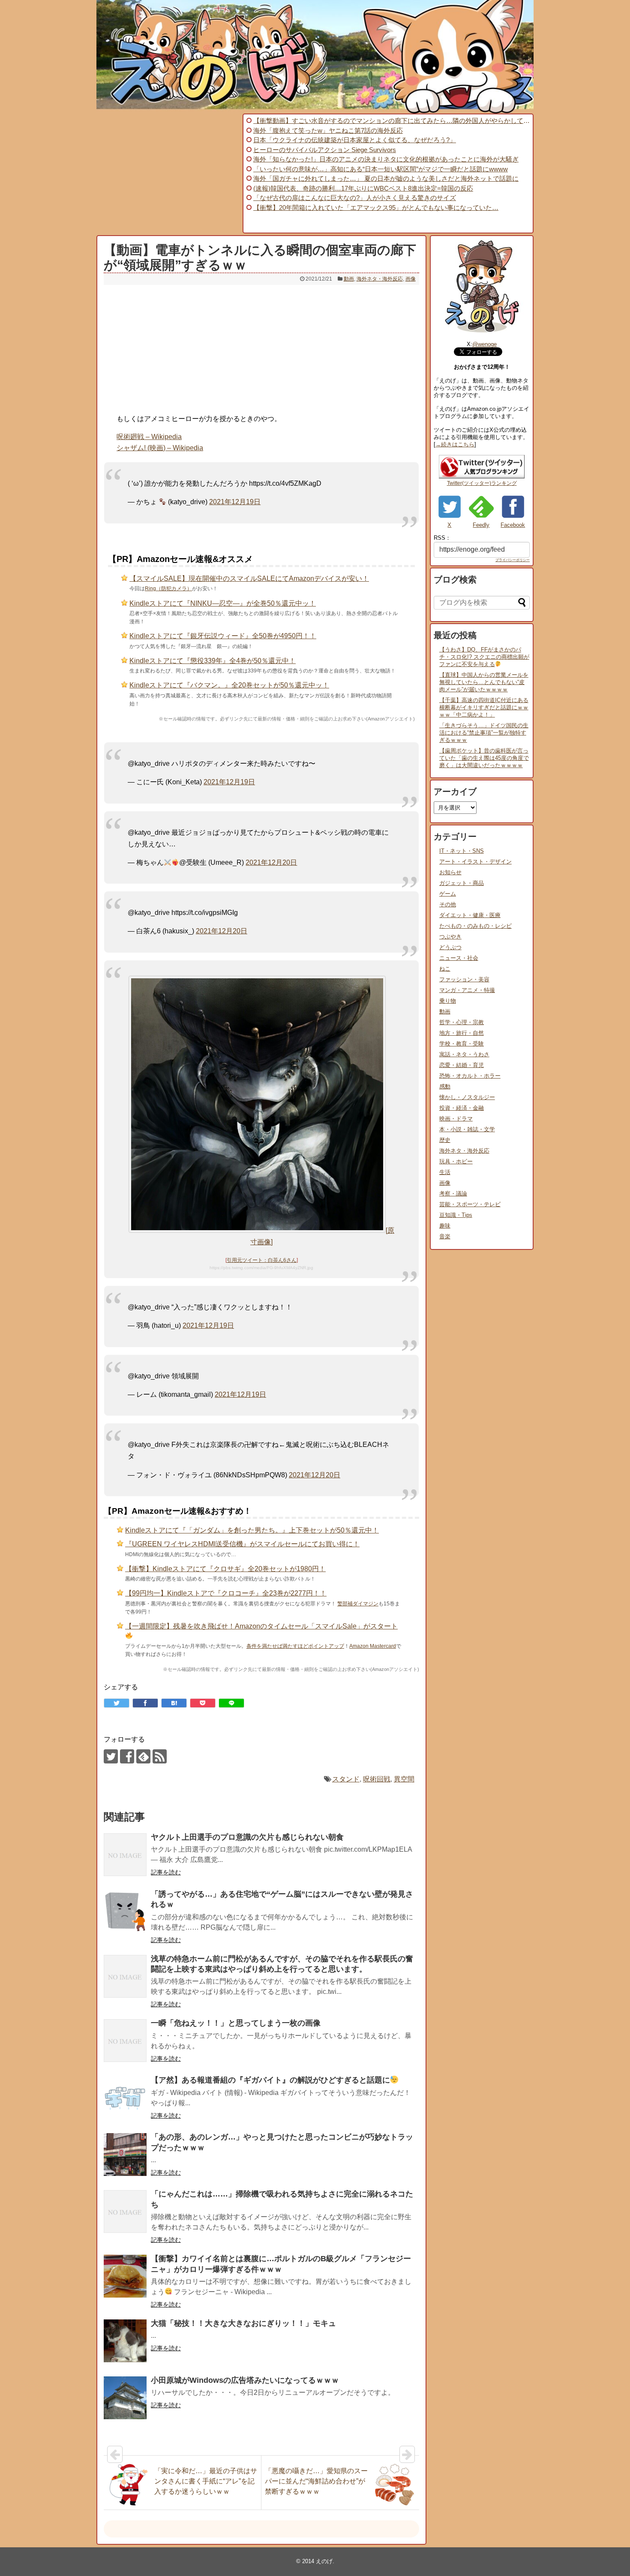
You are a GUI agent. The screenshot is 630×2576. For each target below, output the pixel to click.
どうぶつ (450, 947)
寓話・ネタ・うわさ (464, 1054)
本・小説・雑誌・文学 (467, 1129)
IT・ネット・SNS (462, 851)
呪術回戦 (377, 1779)
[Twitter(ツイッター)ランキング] (482, 477)
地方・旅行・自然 (462, 1033)
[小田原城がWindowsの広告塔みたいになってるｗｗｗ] (125, 2398)
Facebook (513, 525)
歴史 (445, 1140)
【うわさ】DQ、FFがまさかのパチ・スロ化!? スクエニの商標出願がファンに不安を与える (484, 657)
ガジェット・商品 (462, 883)
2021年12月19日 (235, 502)
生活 (445, 1172)
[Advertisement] (168, 173)
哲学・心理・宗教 (462, 1022)
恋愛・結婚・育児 (462, 1065)
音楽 (445, 1236)
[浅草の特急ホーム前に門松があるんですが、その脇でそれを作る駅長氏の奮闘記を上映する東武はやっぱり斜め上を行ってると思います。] (125, 1976)
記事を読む (166, 1872)
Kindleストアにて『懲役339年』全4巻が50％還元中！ (213, 661)
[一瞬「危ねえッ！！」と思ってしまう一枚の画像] (125, 2041)
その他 (448, 904)
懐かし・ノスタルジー (467, 1097)
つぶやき (450, 937)
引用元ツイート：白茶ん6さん (262, 1260)
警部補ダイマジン (358, 1604)
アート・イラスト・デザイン (475, 862)
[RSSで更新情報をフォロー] (160, 1756)
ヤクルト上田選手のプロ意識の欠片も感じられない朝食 (247, 1837)
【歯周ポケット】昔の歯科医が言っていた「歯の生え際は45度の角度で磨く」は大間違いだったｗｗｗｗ (484, 758)
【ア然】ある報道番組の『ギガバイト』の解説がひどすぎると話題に (270, 2080)
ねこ (445, 969)
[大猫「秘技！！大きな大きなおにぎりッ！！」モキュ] (125, 2341)
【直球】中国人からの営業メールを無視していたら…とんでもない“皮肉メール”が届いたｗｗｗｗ (484, 682)
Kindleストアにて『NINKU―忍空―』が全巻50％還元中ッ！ (223, 603)
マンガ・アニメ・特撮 (467, 990)
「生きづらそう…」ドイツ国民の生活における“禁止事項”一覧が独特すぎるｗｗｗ (484, 733)
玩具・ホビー (456, 1161)
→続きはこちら (455, 444)
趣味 (445, 1226)
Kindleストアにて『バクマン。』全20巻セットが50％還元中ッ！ (229, 685)
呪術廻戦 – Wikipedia (149, 437)
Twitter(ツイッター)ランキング (482, 483)
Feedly (481, 525)
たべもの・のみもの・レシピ (475, 926)
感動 (445, 1086)
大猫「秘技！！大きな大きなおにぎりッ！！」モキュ (243, 2323)
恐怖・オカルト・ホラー (470, 1076)
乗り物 (448, 1001)
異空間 (404, 1779)
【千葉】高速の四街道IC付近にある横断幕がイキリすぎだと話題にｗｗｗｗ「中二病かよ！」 (484, 707)
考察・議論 (453, 1194)
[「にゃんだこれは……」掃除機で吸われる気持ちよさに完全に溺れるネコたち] (125, 2211)
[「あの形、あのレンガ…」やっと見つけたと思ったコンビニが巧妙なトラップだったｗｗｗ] (125, 2155)
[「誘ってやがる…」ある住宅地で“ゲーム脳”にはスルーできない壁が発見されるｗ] (125, 1912)
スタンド (346, 1779)
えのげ (324, 2561)
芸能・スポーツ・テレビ (470, 1204)
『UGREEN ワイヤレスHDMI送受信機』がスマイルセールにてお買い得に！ (242, 1544)
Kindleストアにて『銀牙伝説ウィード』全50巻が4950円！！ (223, 636)
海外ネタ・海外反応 (380, 279)
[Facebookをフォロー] (127, 1756)
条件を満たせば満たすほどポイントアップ (295, 1646)
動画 (349, 279)
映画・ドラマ (456, 1119)
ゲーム (448, 894)
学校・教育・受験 (462, 1044)
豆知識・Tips (456, 1215)
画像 (411, 279)
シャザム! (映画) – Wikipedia (160, 448)
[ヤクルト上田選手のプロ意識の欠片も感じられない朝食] (125, 1855)
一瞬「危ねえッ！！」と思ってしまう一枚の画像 (236, 2023)
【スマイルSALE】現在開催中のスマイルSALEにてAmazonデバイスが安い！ (249, 578)
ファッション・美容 (464, 979)
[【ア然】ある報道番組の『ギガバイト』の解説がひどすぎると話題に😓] (125, 2098)
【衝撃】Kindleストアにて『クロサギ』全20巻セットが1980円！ (225, 1569)
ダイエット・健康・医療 (470, 915)
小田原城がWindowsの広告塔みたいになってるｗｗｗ (245, 2380)
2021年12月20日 (271, 862)
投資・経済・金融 (462, 1108)
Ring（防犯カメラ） (168, 589)
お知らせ (450, 872)
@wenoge (484, 344)
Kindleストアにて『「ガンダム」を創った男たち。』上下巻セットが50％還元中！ (252, 1530)
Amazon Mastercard (373, 1646)
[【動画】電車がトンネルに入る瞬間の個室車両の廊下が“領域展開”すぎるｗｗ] (174, 1703)
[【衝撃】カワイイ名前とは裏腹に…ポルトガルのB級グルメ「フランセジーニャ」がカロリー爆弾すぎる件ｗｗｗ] (125, 2276)
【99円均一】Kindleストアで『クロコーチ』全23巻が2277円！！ (226, 1593)
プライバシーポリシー (513, 560)
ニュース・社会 (459, 958)
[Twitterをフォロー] (111, 1756)
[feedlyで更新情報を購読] (143, 1756)
